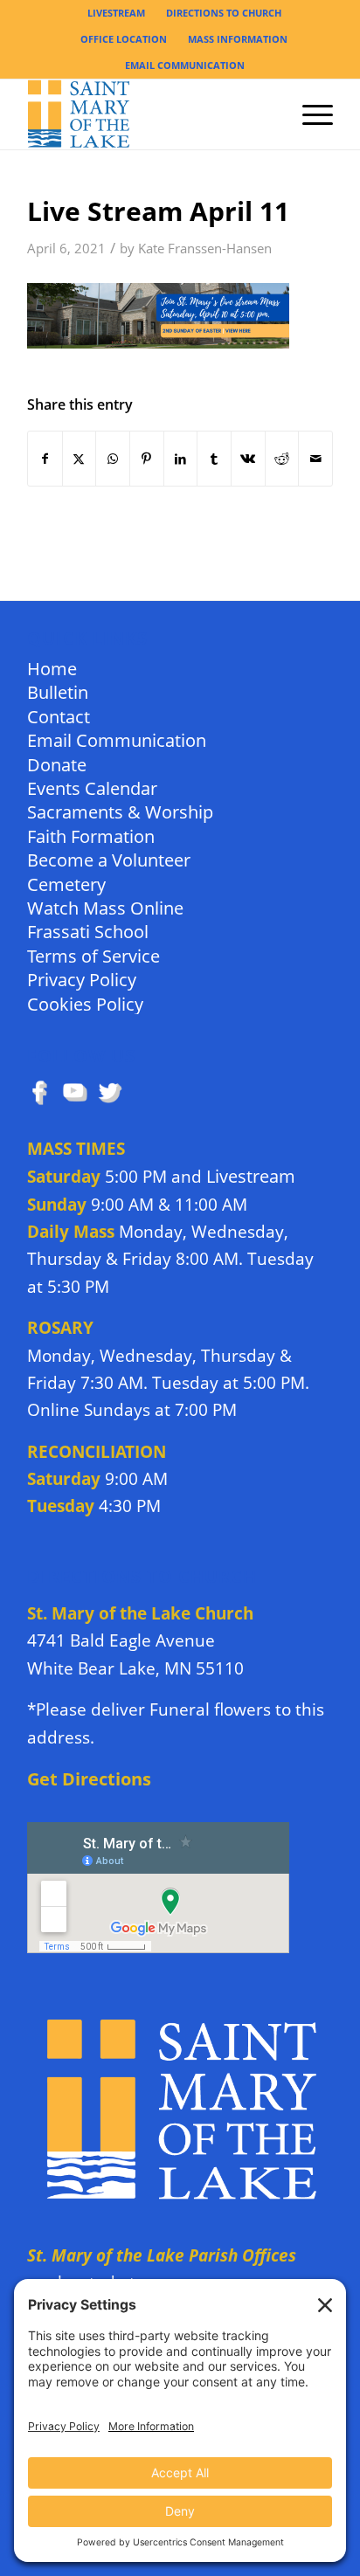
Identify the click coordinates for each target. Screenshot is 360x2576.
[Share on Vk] (248, 459)
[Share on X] (80, 459)
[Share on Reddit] (282, 459)
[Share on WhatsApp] (113, 459)
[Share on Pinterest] (147, 459)
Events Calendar (92, 787)
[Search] (268, 114)
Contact (59, 716)
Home (52, 668)
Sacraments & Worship (120, 811)
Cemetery (66, 884)
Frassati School (88, 931)
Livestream (251, 1176)
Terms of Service (93, 955)
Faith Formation (91, 836)
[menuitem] (117, 13)
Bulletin (58, 691)
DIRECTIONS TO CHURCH (224, 13)
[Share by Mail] (315, 459)
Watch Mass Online (105, 907)
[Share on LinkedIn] (181, 459)
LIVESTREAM (116, 13)
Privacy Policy (82, 979)
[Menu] (309, 114)
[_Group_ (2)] (149, 114)
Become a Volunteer (109, 859)
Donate (57, 764)
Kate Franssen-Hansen (205, 249)
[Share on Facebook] (45, 459)
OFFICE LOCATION (124, 39)
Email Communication (117, 739)
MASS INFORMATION (238, 39)
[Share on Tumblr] (214, 459)
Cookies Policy (85, 1003)
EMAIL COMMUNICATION (185, 65)
